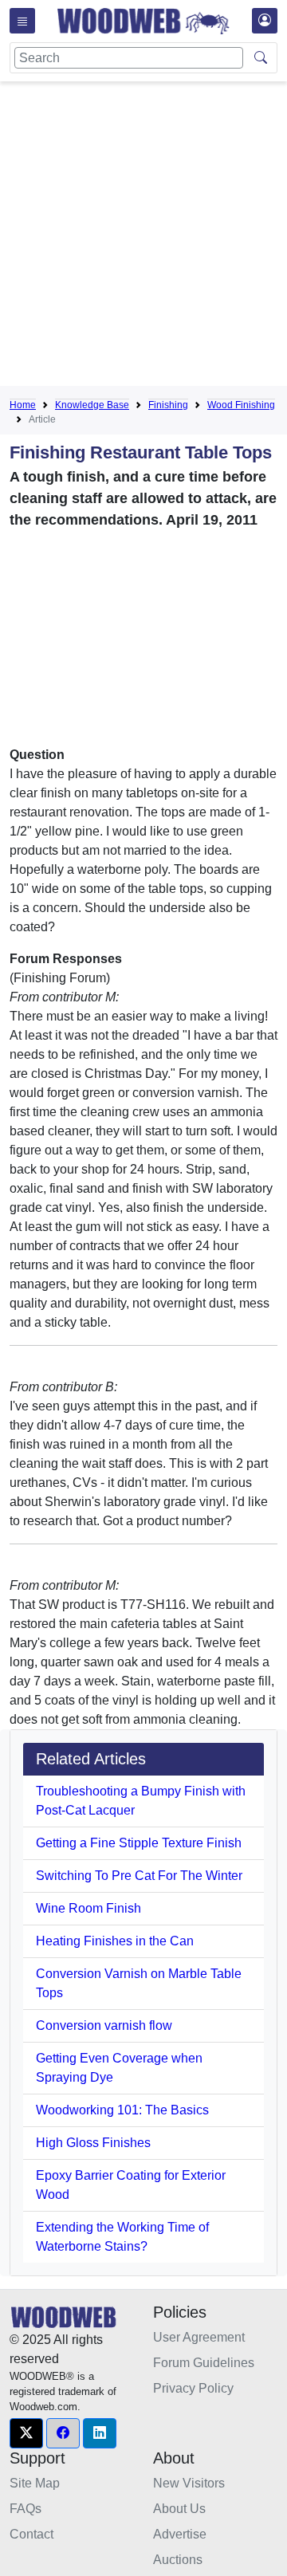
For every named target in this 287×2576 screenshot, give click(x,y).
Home (23, 405)
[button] (26, 2433)
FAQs (26, 2509)
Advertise (180, 2534)
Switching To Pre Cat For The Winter (139, 1876)
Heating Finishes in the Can (115, 1941)
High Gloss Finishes (93, 2143)
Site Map (35, 2483)
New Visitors (189, 2483)
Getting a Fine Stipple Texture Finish (139, 1843)
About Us (179, 2509)
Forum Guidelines (204, 2363)
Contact (31, 2534)
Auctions (178, 2560)
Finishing (168, 405)
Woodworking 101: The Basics (122, 2110)
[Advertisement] (143, 237)
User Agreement (199, 2337)
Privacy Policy (193, 2388)
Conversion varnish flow (104, 2025)
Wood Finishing (241, 405)
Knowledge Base (92, 405)
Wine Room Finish (88, 1908)
